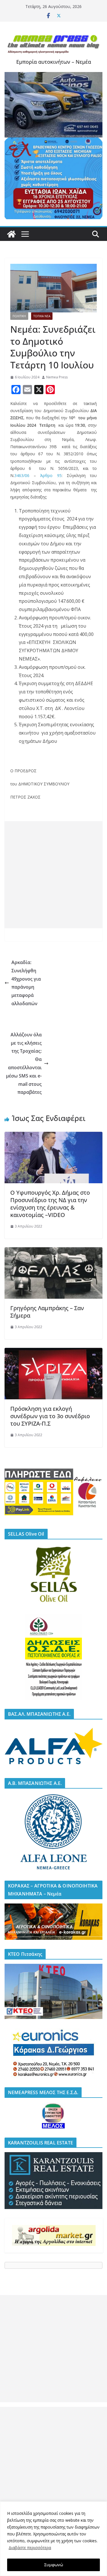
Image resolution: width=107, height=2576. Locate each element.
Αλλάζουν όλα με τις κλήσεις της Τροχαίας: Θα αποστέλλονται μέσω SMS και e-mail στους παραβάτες (24, 1063)
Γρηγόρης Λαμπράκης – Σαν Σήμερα (47, 1312)
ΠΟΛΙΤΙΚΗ (19, 316)
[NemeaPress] (11, 234)
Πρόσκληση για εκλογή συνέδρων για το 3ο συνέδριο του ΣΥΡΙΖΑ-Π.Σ (50, 1416)
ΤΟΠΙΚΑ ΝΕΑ (42, 316)
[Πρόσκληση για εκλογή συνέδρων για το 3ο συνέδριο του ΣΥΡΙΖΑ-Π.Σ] (53, 1352)
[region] (53, 2539)
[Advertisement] (53, 875)
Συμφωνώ (54, 2565)
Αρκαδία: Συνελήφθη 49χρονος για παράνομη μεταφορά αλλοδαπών (26, 983)
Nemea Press (57, 377)
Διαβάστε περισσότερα (30, 2548)
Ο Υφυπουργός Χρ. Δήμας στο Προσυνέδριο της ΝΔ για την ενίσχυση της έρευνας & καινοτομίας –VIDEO (50, 1204)
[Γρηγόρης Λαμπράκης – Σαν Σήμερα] (53, 1251)
